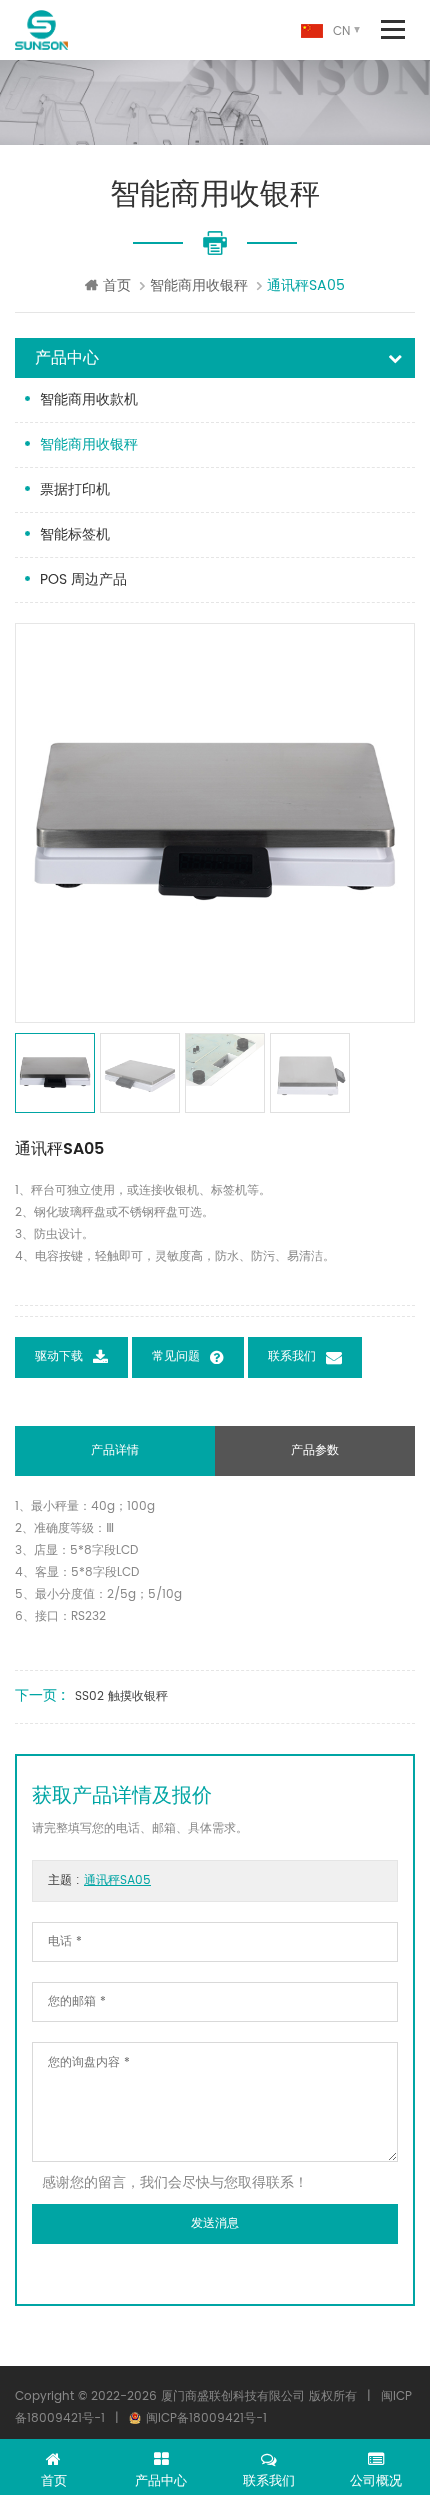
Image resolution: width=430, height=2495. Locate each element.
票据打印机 (75, 489)
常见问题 (176, 1357)
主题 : (99, 1880)
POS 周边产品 (83, 579)
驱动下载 (59, 1357)
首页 (117, 286)
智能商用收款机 (89, 399)
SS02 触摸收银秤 (121, 1696)
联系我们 (292, 1357)
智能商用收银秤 (199, 286)
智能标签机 (75, 534)
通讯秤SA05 (117, 1880)
